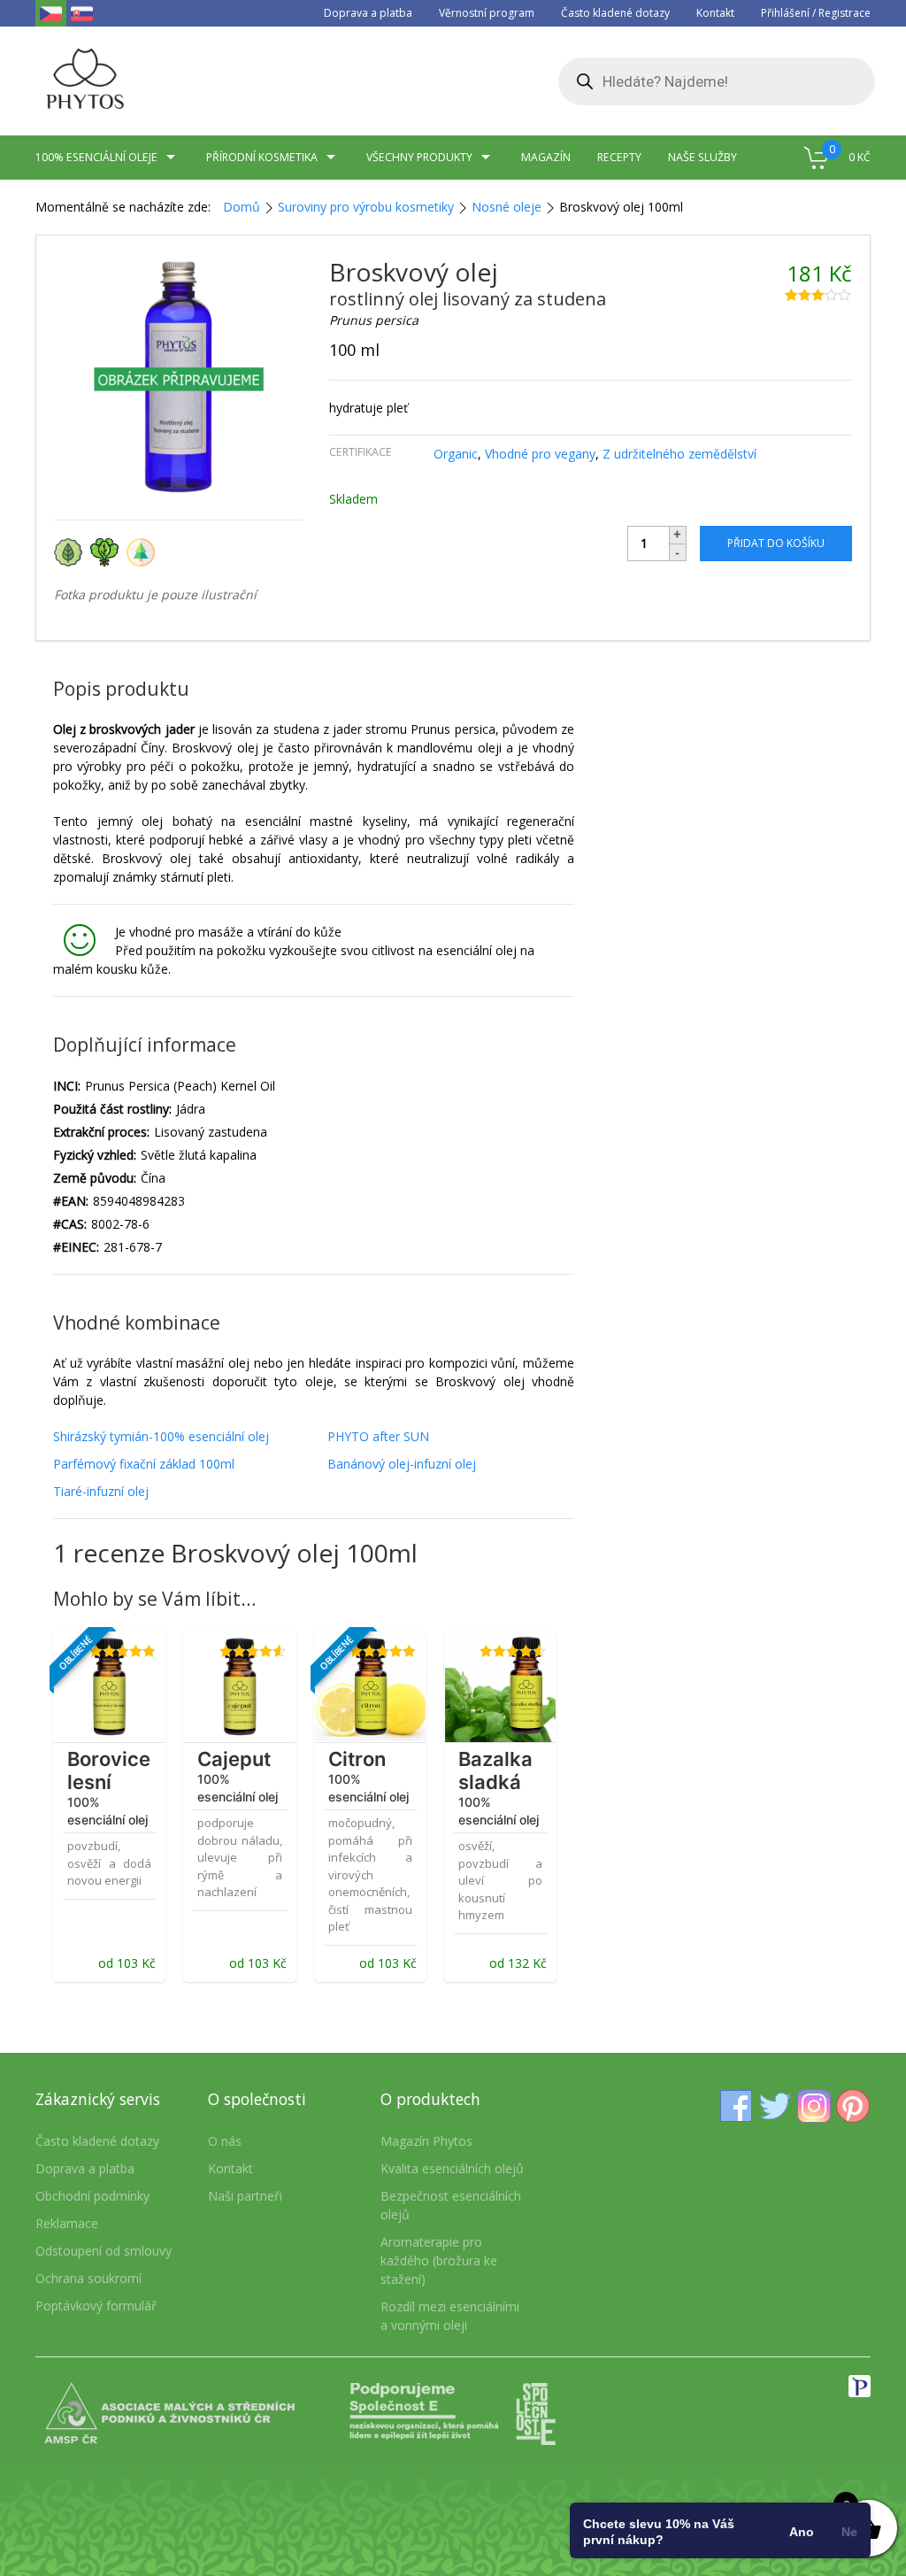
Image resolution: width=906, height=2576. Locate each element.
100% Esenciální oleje (96, 157)
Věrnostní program (487, 13)
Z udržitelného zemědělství (679, 454)
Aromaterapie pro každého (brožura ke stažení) (439, 2260)
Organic (456, 454)
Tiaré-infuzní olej (101, 1491)
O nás (225, 2141)
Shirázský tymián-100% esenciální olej (161, 1436)
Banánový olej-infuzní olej (402, 1464)
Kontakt (715, 13)
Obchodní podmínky (92, 2196)
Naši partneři (245, 2196)
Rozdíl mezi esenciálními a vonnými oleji (450, 2316)
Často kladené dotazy (615, 13)
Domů (242, 207)
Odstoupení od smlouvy (104, 2251)
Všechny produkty (419, 157)
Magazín (546, 157)
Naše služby (703, 157)
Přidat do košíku (776, 543)
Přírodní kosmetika (262, 157)
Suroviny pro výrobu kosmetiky (366, 207)
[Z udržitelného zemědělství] (143, 551)
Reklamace (67, 2223)
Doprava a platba (368, 13)
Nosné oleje (507, 207)
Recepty (619, 157)
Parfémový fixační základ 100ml (144, 1464)
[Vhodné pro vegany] (108, 551)
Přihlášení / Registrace (816, 13)
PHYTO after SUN (378, 1436)
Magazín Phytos (426, 2141)
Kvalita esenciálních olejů (452, 2168)
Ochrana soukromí (88, 2278)
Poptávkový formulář (96, 2306)
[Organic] (72, 551)
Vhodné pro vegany (540, 454)
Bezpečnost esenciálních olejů (451, 2205)
